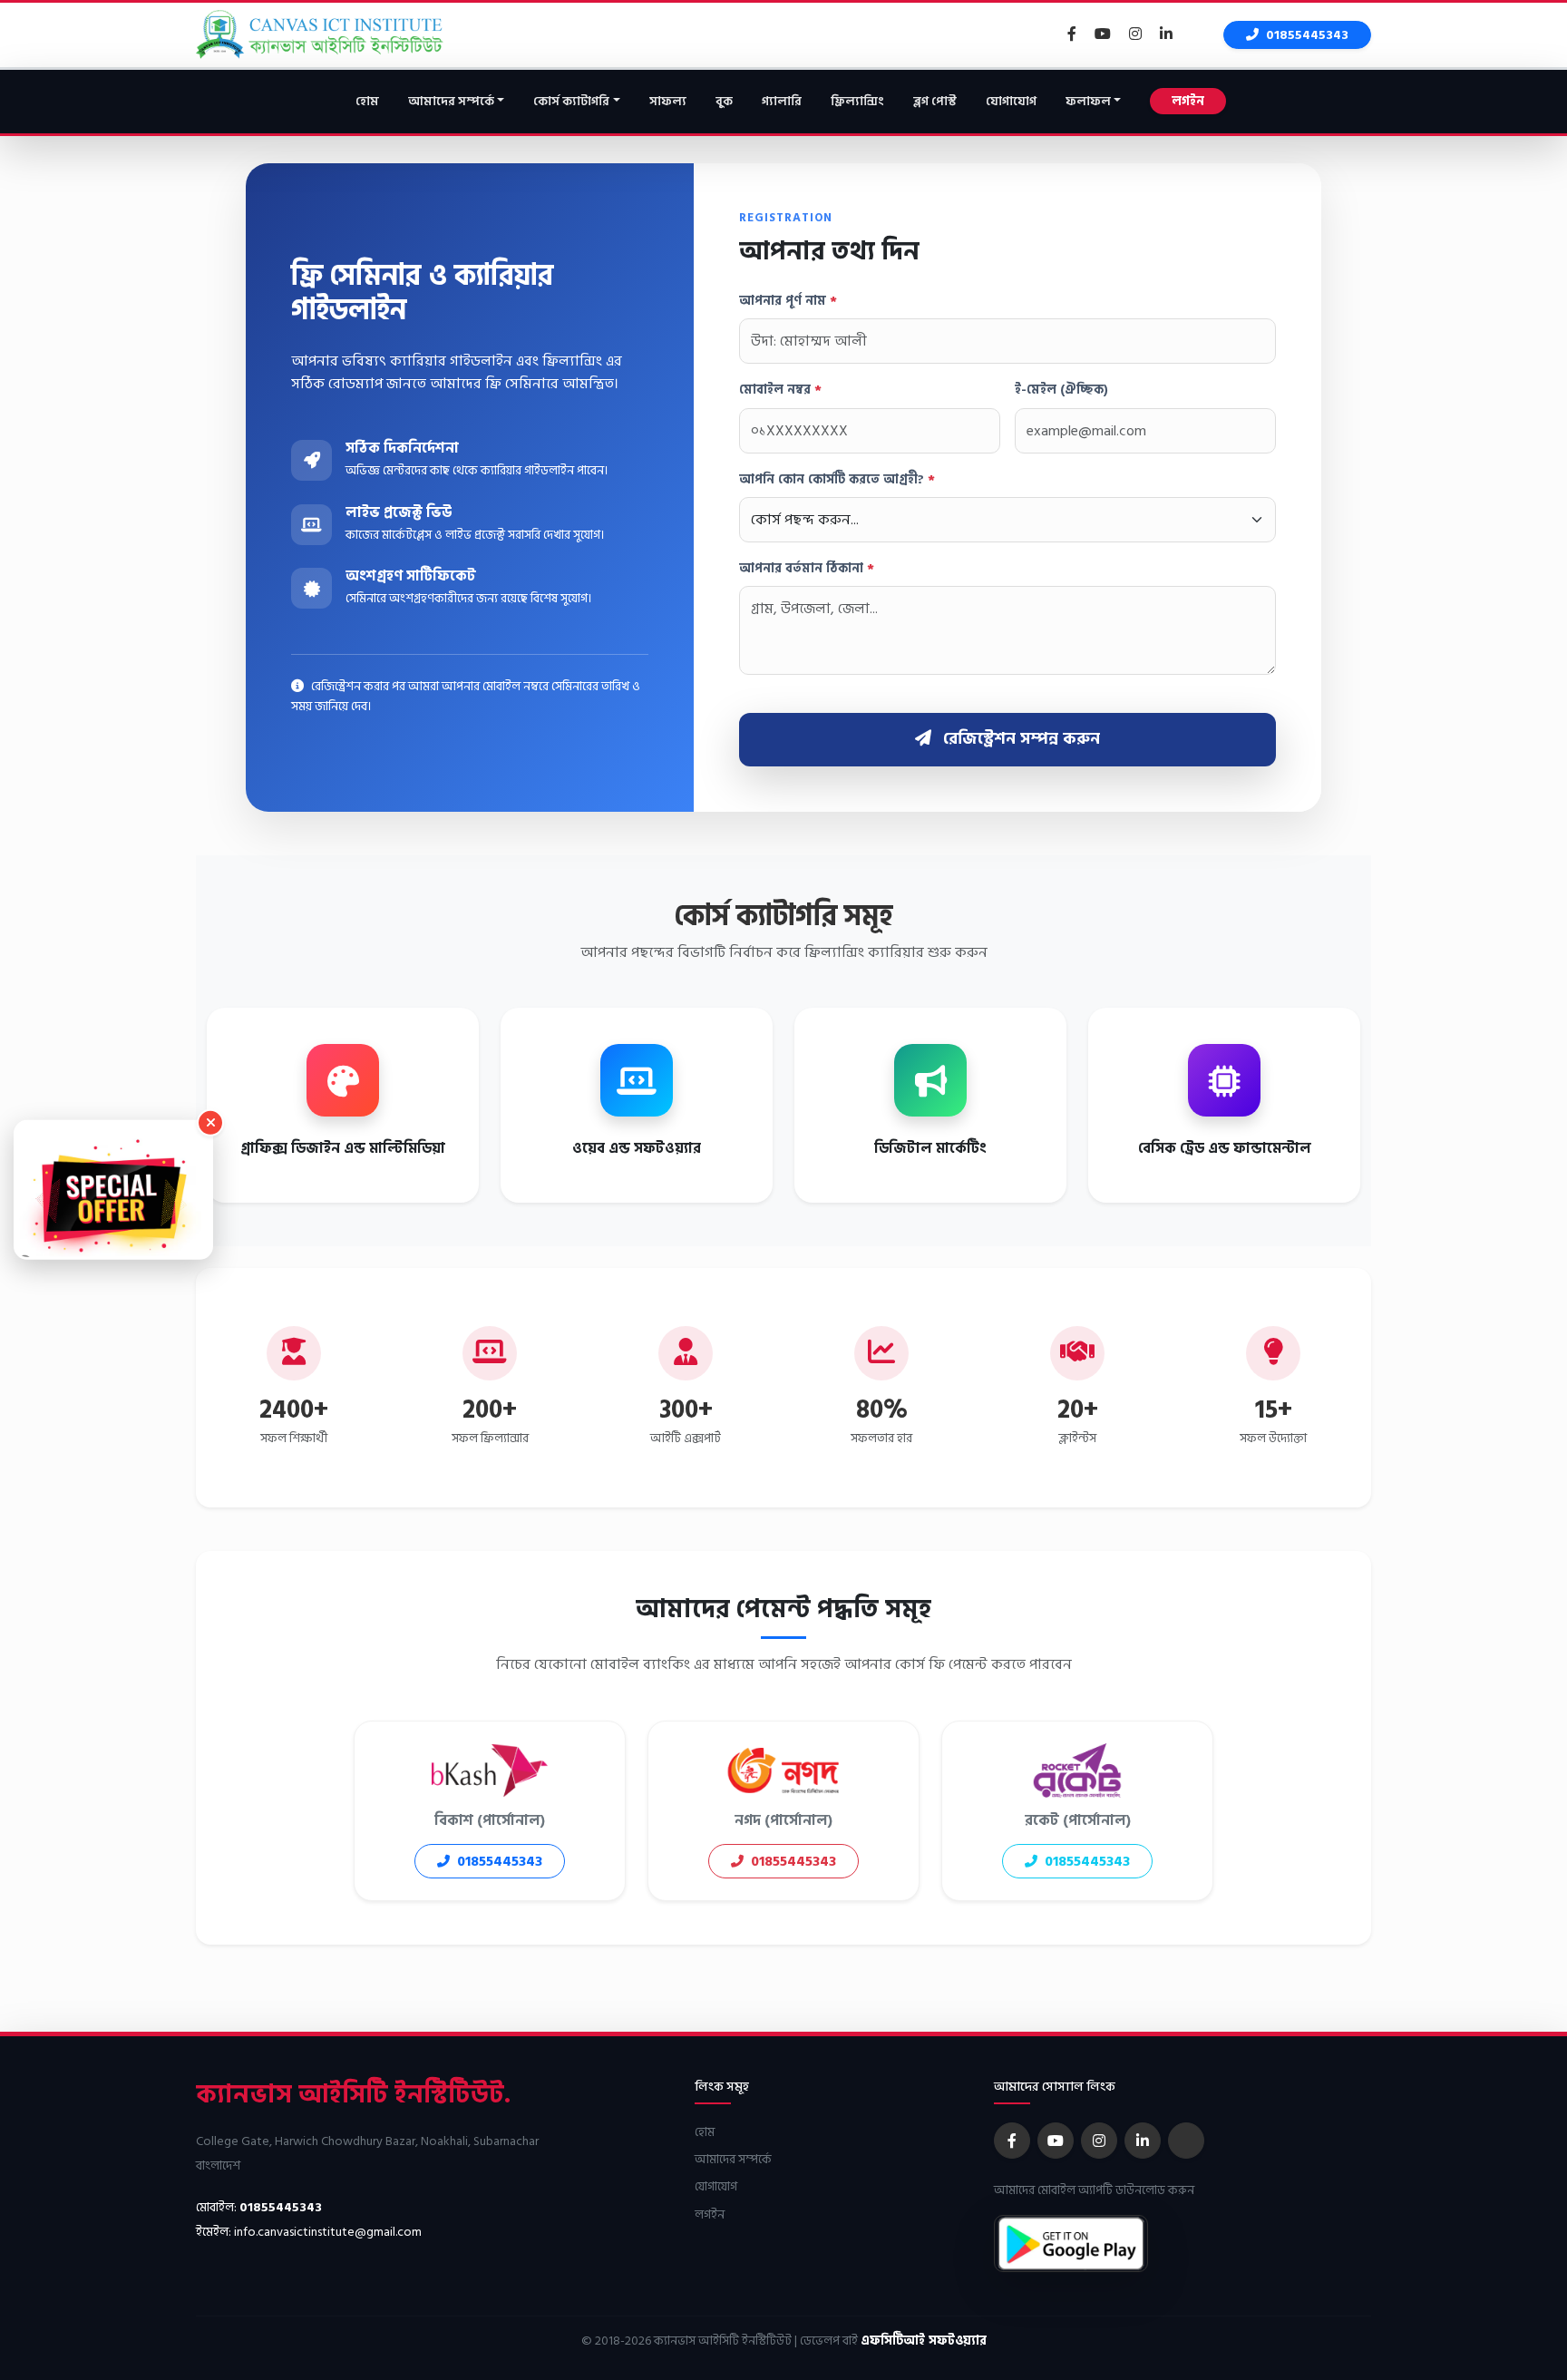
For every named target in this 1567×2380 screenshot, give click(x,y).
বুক (724, 101)
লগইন (1188, 101)
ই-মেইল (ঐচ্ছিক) (1061, 390)
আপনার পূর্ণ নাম (788, 301)
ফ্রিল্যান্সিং (857, 101)
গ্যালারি (782, 101)
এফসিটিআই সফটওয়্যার (924, 2341)
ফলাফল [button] (1088, 101)
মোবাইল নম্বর (780, 390)
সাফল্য (668, 101)
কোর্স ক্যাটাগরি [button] (571, 101)
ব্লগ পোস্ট (935, 101)
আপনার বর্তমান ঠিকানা (807, 569)
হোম (367, 101)
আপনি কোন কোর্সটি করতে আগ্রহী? (837, 480)
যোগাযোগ (1011, 101)
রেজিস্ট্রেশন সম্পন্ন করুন (1019, 739)
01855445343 (1305, 35)
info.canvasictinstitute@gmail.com (328, 2232)
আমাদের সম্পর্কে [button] (451, 101)
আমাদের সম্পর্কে (733, 2159)
